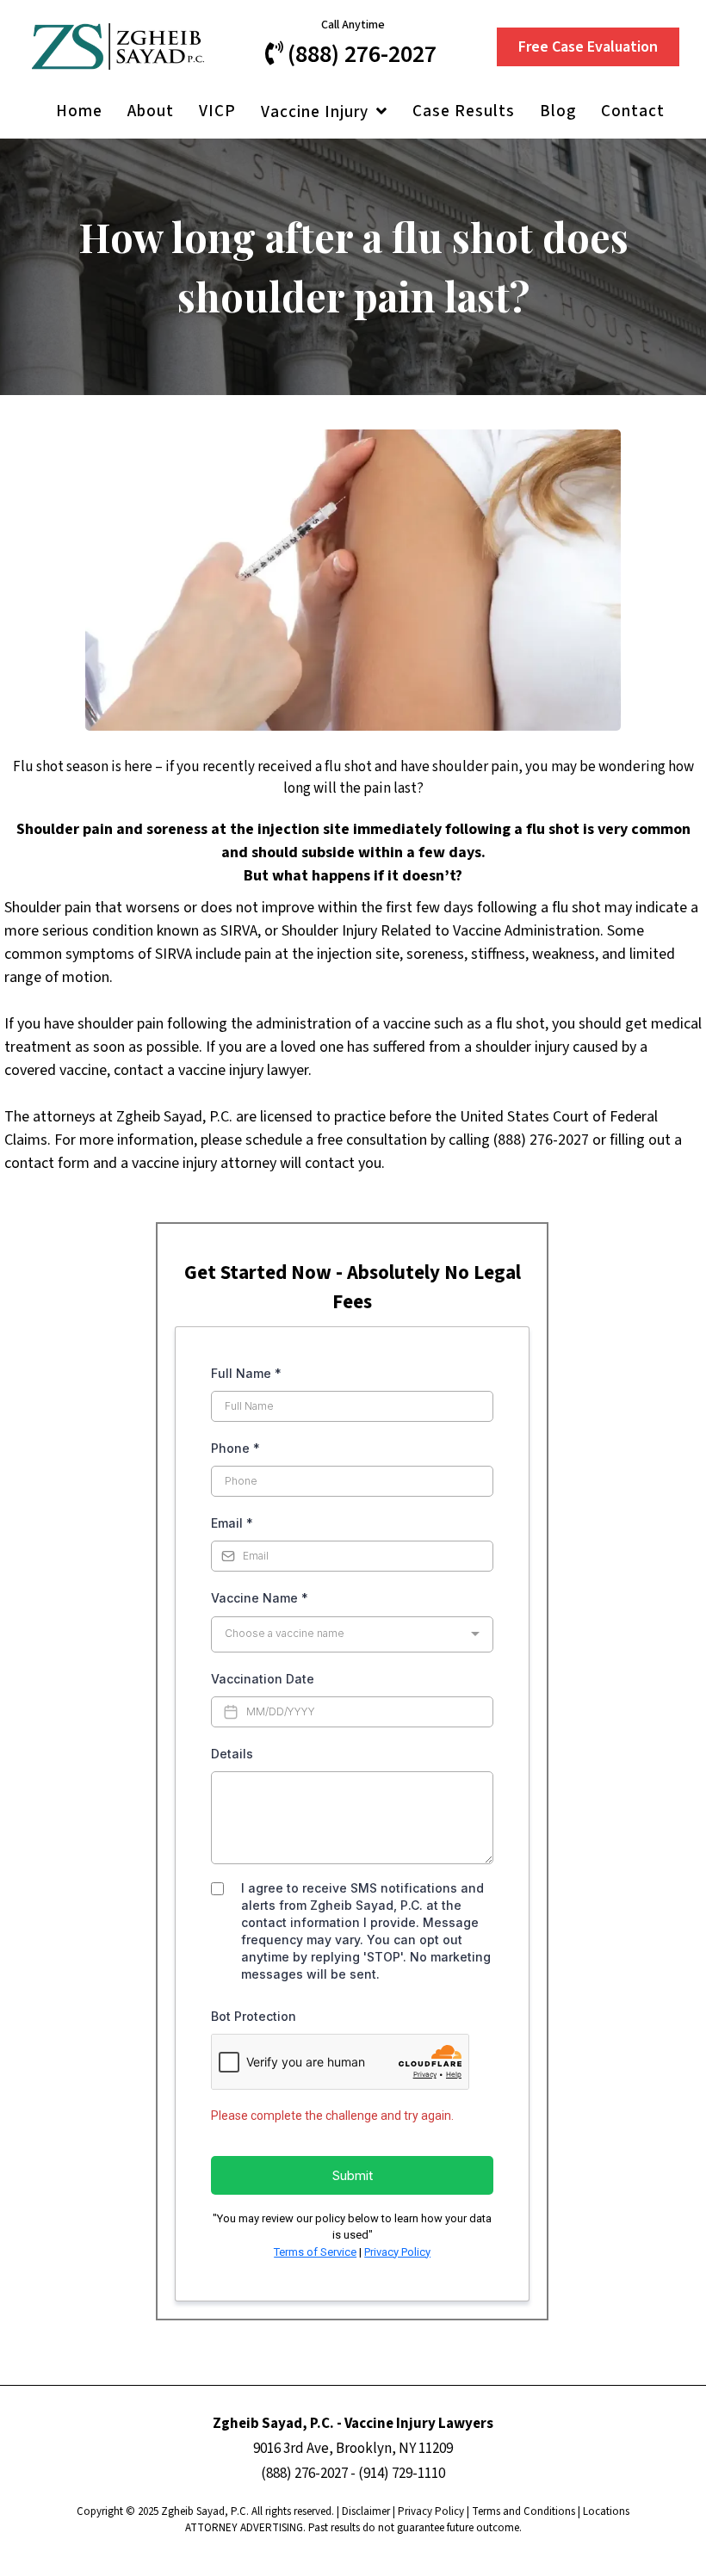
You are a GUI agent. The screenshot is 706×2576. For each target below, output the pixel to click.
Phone (235, 1448)
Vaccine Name (260, 1598)
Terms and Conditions (523, 2511)
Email (232, 1523)
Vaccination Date (263, 1679)
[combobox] (352, 1634)
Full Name (246, 1373)
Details (232, 1754)
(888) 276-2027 (304, 2474)
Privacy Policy (397, 2252)
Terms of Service (315, 2252)
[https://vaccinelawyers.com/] (118, 46)
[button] (380, 112)
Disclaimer (366, 2511)
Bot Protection (254, 2016)
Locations (606, 2511)
